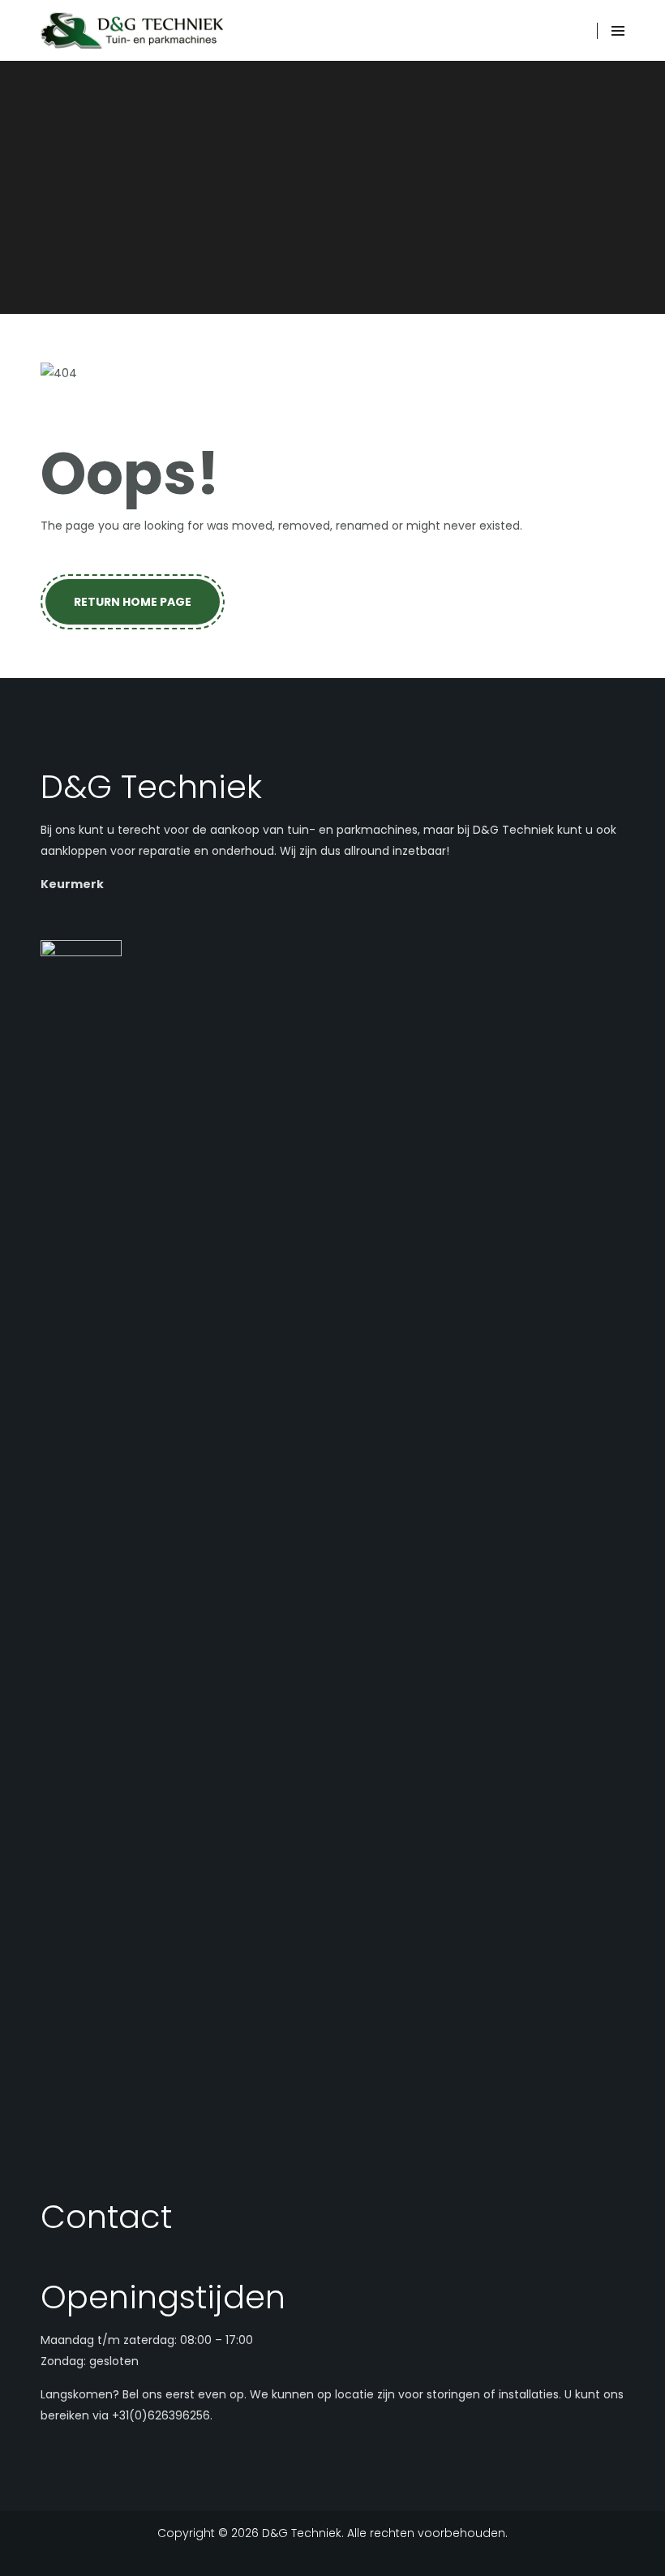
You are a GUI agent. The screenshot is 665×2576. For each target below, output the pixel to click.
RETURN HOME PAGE (133, 602)
